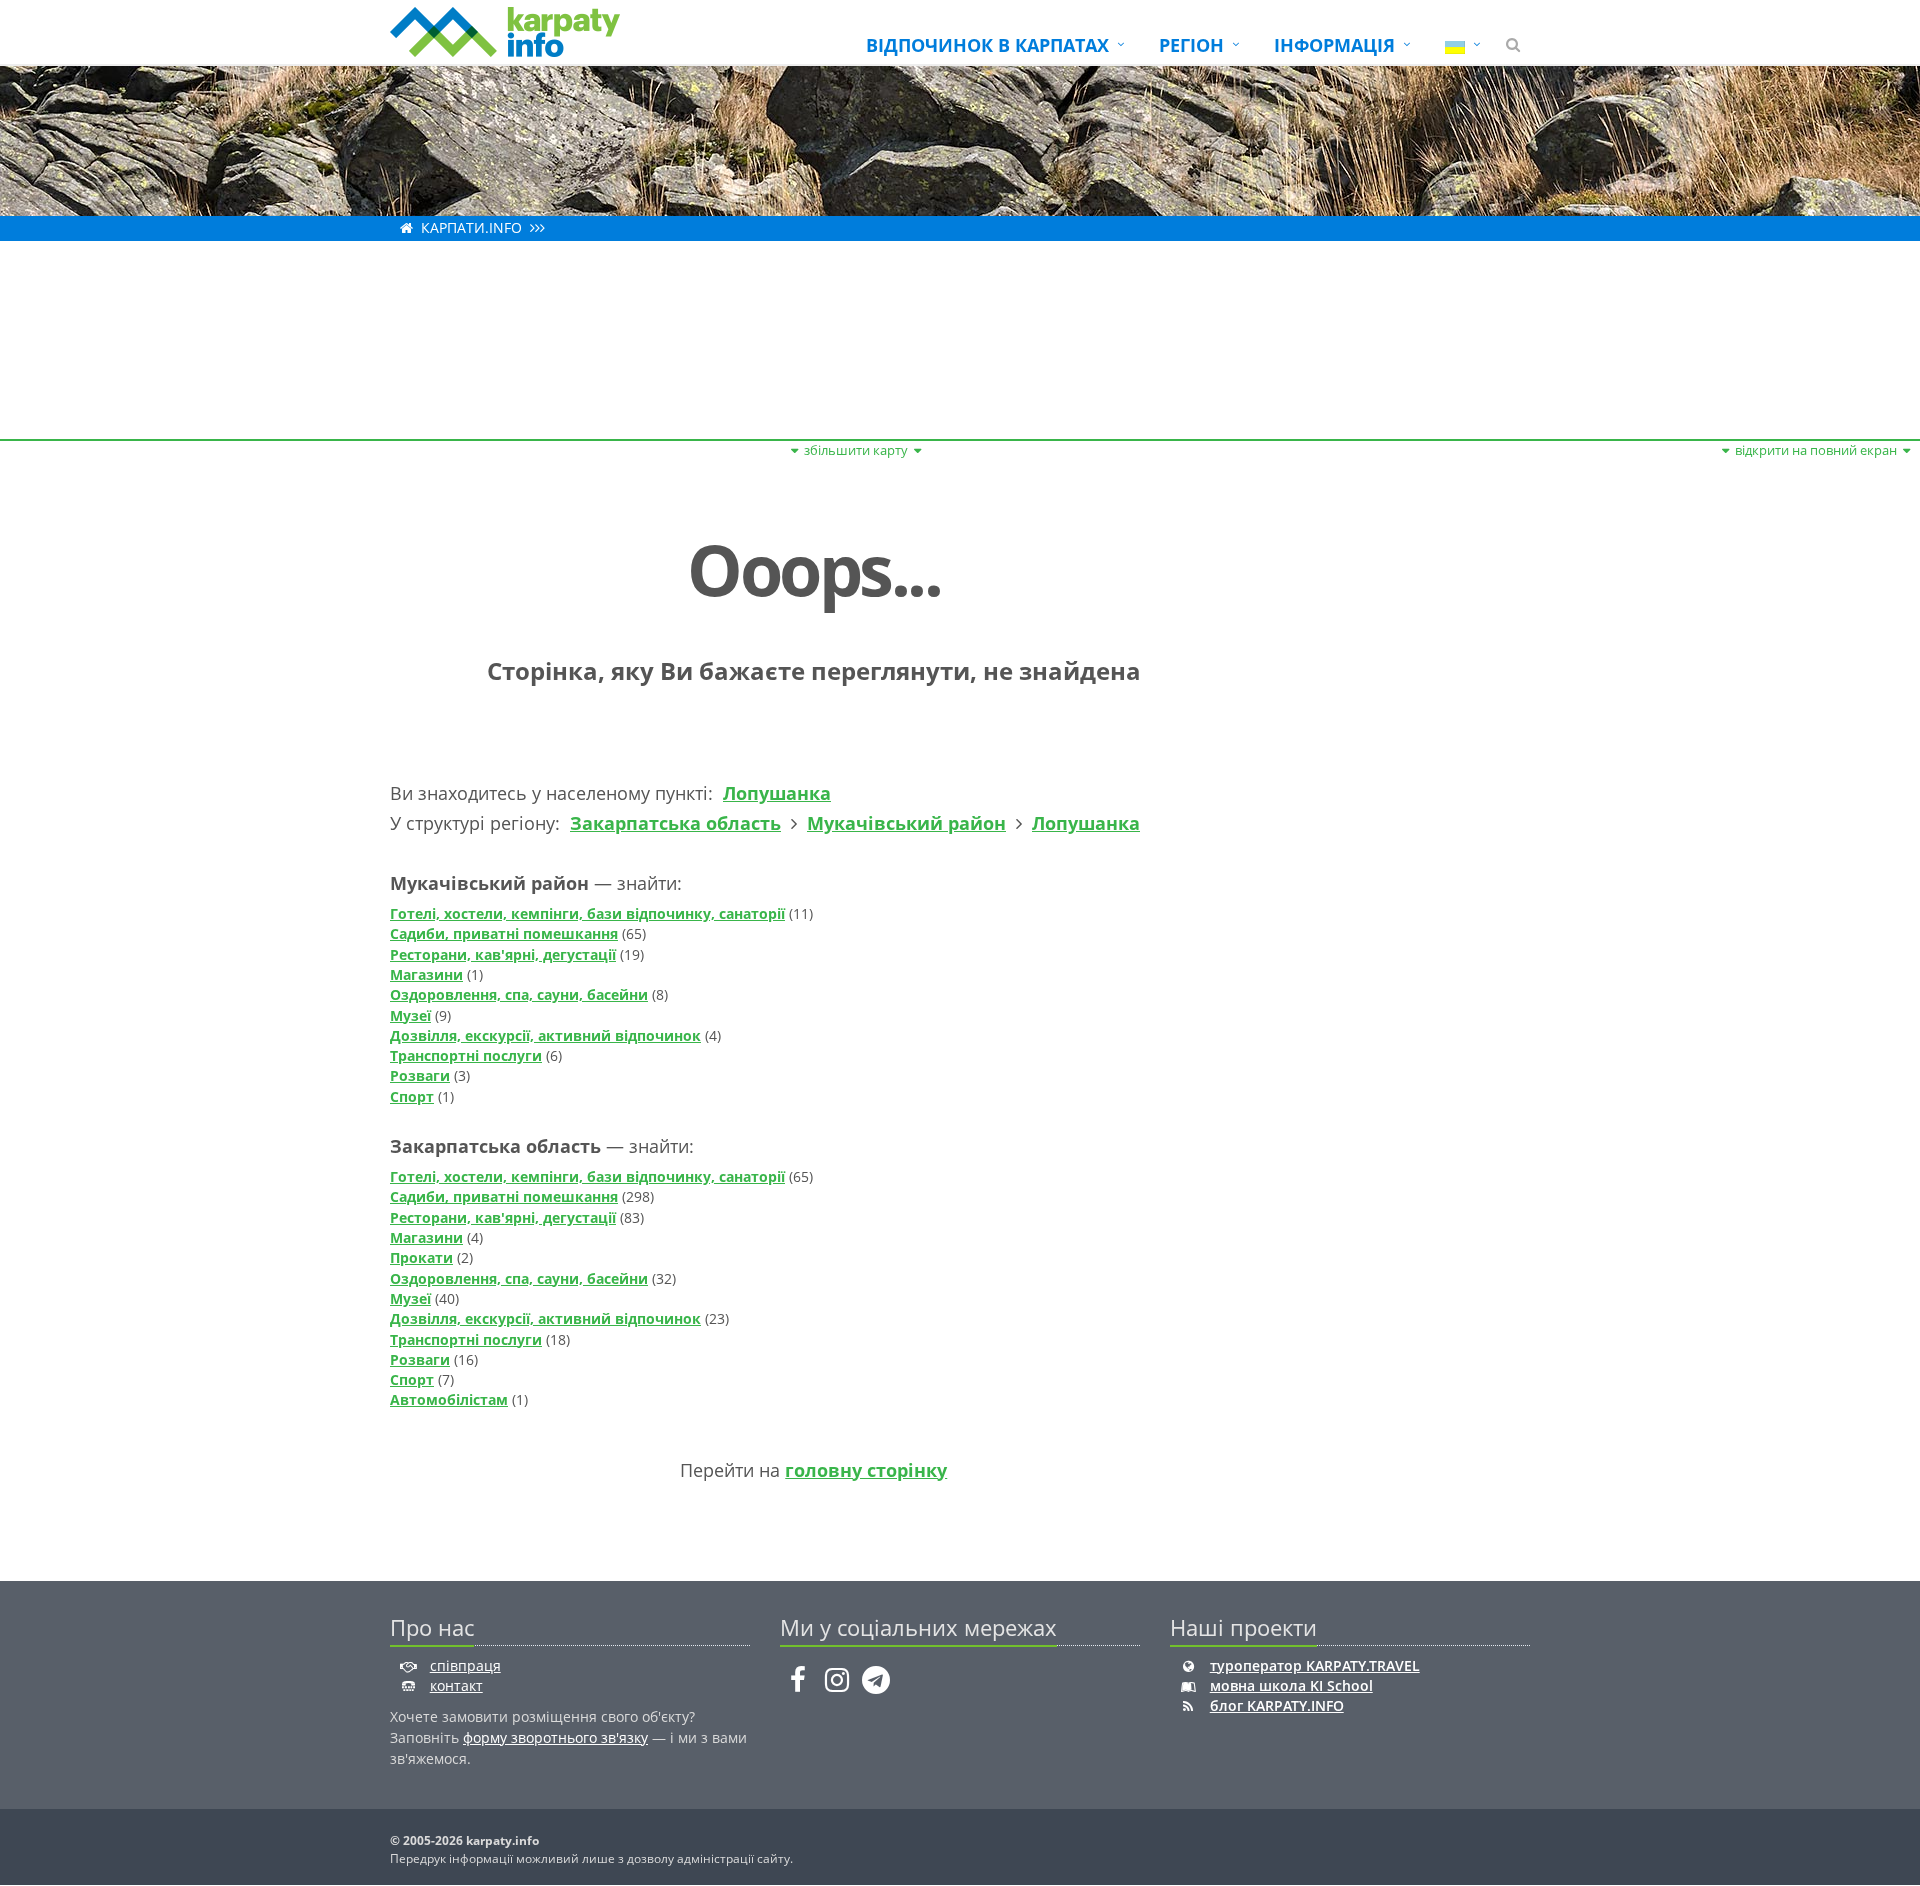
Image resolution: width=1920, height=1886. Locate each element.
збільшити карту (856, 450)
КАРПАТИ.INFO (471, 227)
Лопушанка (777, 793)
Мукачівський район (906, 823)
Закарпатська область (675, 823)
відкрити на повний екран (1816, 450)
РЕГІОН (1191, 45)
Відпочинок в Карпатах (987, 45)
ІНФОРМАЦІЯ (1334, 45)
